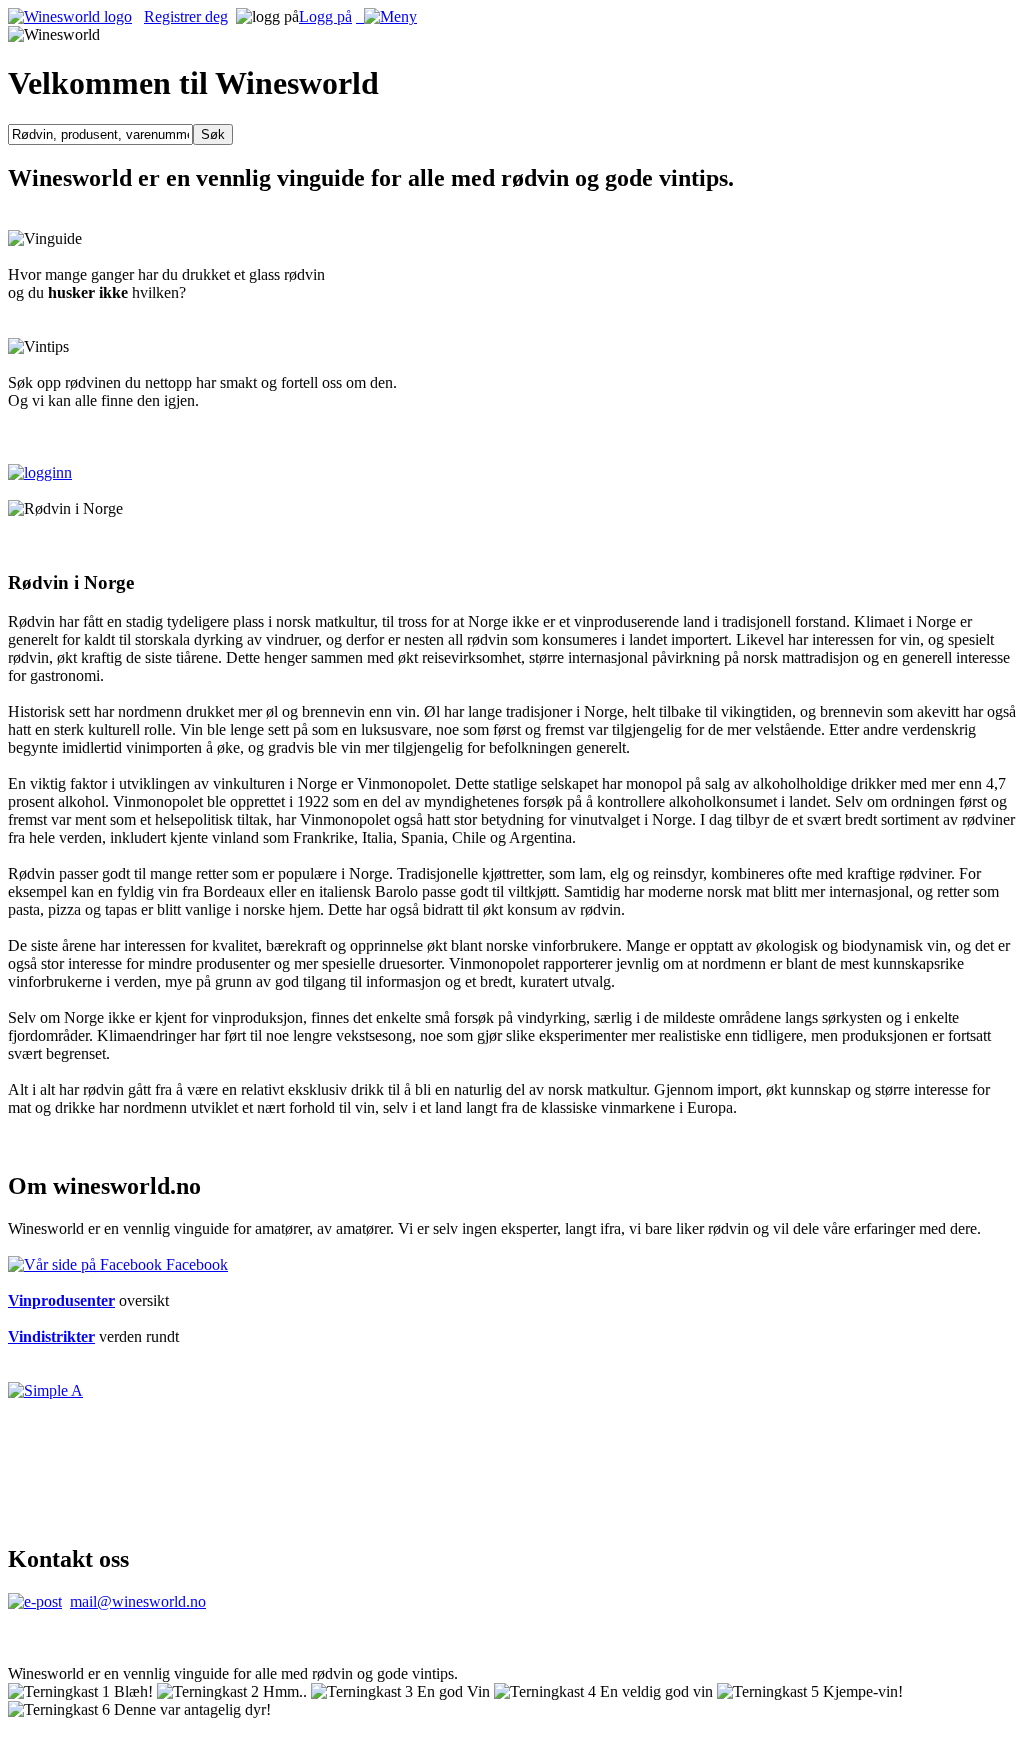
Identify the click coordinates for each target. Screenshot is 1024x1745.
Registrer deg (186, 16)
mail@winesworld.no (138, 1601)
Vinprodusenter (61, 1300)
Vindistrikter (51, 1336)
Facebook (195, 1264)
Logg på (325, 16)
